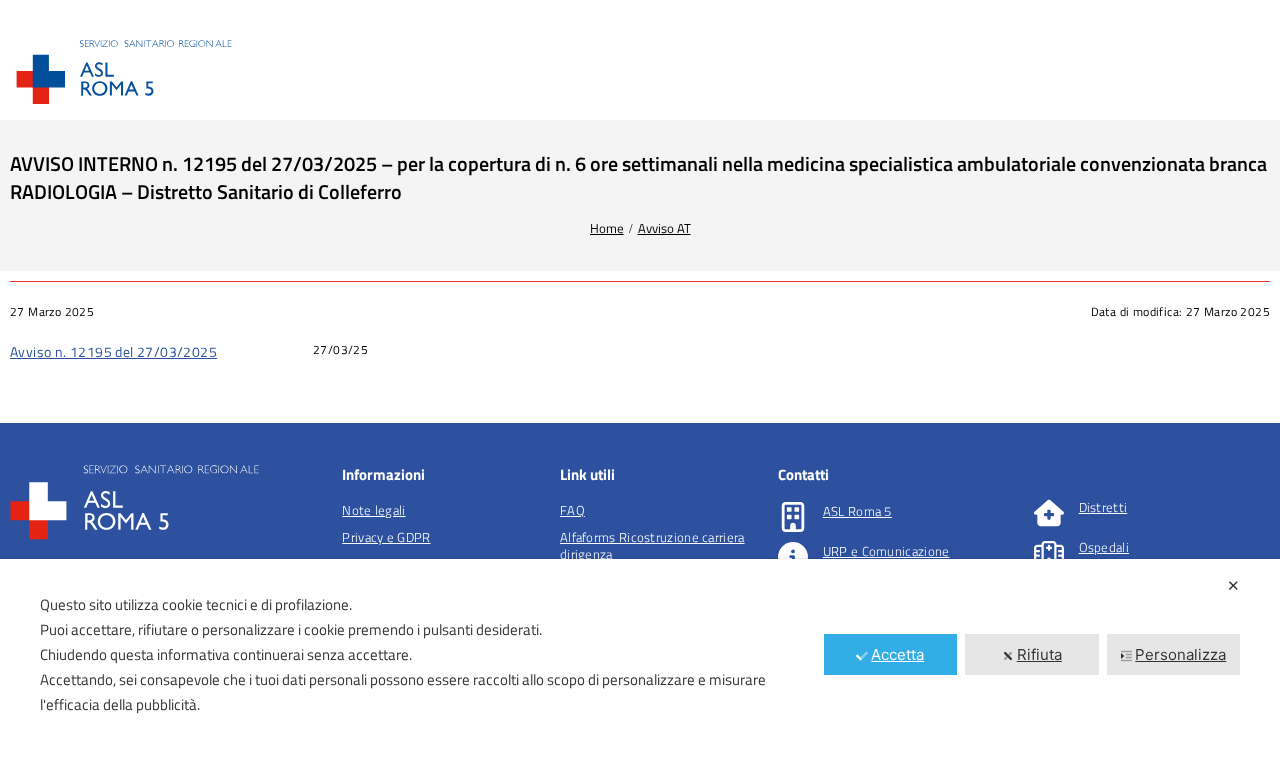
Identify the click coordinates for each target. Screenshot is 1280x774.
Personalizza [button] (1180, 654)
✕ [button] (1233, 585)
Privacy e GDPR (386, 537)
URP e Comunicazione (886, 551)
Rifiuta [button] (1039, 654)
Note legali (373, 510)
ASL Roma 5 (857, 511)
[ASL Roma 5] (793, 517)
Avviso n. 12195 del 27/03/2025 (113, 351)
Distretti (1103, 507)
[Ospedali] (1049, 553)
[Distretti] (1049, 513)
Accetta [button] (897, 654)
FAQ (572, 510)
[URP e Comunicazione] (793, 557)
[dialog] (640, 666)
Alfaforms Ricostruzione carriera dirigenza (652, 545)
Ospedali (1104, 547)
